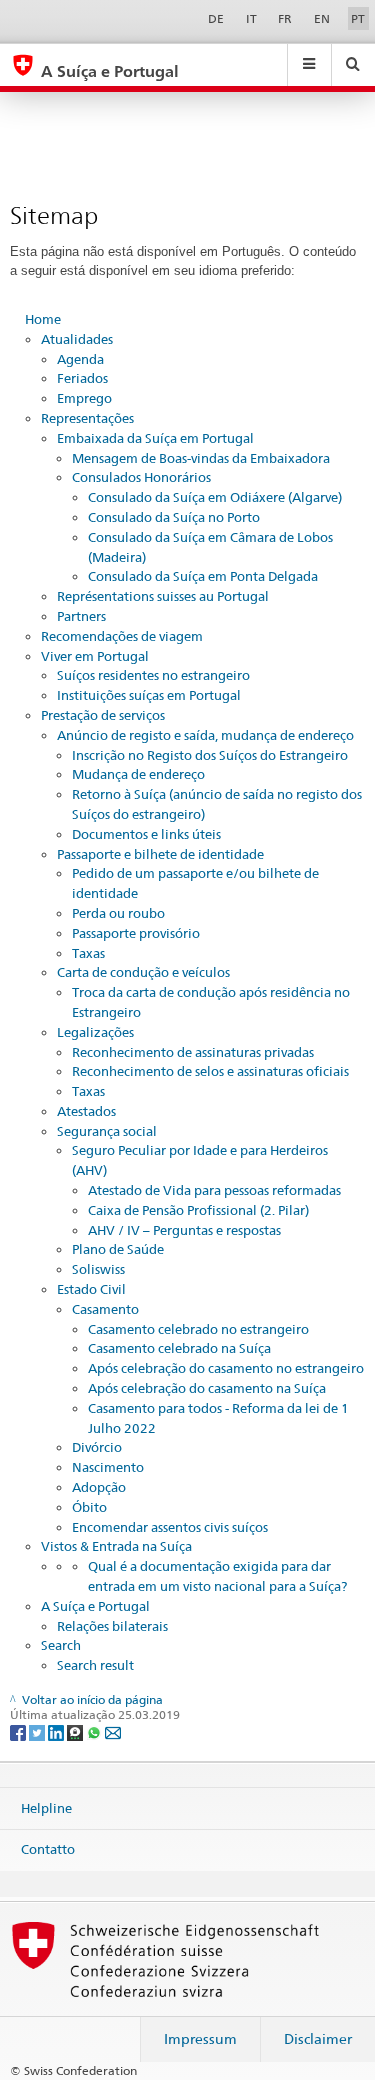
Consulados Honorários (141, 477)
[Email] (113, 1731)
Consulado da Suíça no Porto (174, 517)
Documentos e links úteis (146, 834)
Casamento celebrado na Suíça (179, 1348)
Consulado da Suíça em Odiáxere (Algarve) (215, 497)
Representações (87, 418)
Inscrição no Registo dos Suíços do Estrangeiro (210, 755)
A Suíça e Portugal (95, 1606)
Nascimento (108, 1467)
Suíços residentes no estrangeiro (153, 675)
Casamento (105, 1309)
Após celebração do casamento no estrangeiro (226, 1368)
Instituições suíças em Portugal (149, 695)
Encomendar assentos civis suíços (170, 1527)
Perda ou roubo (118, 913)
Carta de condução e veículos (143, 972)
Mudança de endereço (138, 774)
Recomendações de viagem (122, 636)
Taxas (88, 953)
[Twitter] (38, 1731)
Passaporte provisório (136, 933)
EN (322, 18)
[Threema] (76, 1731)
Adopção (99, 1487)
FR (285, 18)
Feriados (82, 378)
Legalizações (95, 1032)
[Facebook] (19, 1731)
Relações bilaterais (112, 1626)
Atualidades (77, 339)
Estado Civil (91, 1289)
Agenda (80, 359)
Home (43, 319)
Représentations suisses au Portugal (163, 596)
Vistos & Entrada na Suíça (116, 1546)
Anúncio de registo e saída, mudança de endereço (205, 735)
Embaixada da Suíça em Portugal (155, 438)
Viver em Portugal (95, 656)
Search (61, 1645)
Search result (95, 1665)
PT (358, 18)
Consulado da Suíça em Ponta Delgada (203, 576)
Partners (81, 616)
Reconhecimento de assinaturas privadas (193, 1052)
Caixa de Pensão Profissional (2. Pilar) (198, 1210)
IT (251, 18)
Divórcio (97, 1447)
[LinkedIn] (57, 1731)
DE (216, 18)
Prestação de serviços (103, 715)
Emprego (84, 398)
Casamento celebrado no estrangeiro (198, 1329)
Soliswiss (98, 1269)
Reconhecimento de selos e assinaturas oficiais (210, 1071)
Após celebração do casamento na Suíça (207, 1388)
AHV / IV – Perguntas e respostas (184, 1230)
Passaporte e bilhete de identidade (160, 854)
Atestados (86, 1111)
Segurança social (107, 1131)
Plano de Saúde (118, 1249)
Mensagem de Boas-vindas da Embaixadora (201, 458)
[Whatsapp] (95, 1731)
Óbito (89, 1507)
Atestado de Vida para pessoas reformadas (214, 1190)
